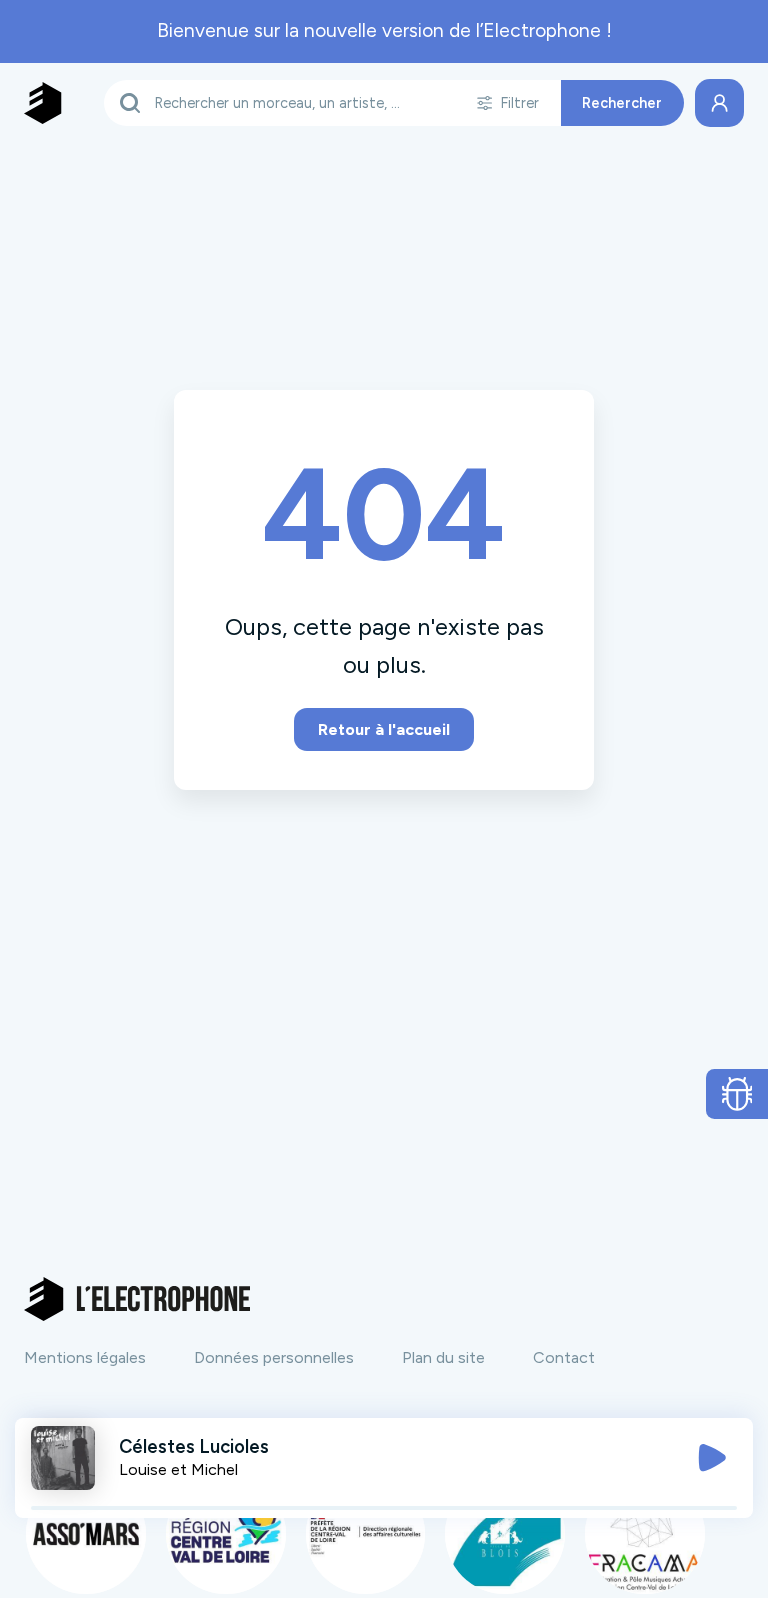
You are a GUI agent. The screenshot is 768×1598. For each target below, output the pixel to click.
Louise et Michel (178, 1469)
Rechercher (622, 103)
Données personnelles (274, 1357)
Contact (564, 1357)
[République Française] (366, 1534)
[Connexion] (719, 103)
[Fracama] (645, 1534)
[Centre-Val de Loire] (226, 1534)
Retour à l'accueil (384, 729)
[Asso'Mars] (86, 1534)
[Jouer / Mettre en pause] (712, 1458)
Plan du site (443, 1357)
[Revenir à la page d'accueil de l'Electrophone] (43, 103)
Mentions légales (85, 1357)
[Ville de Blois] (505, 1534)
